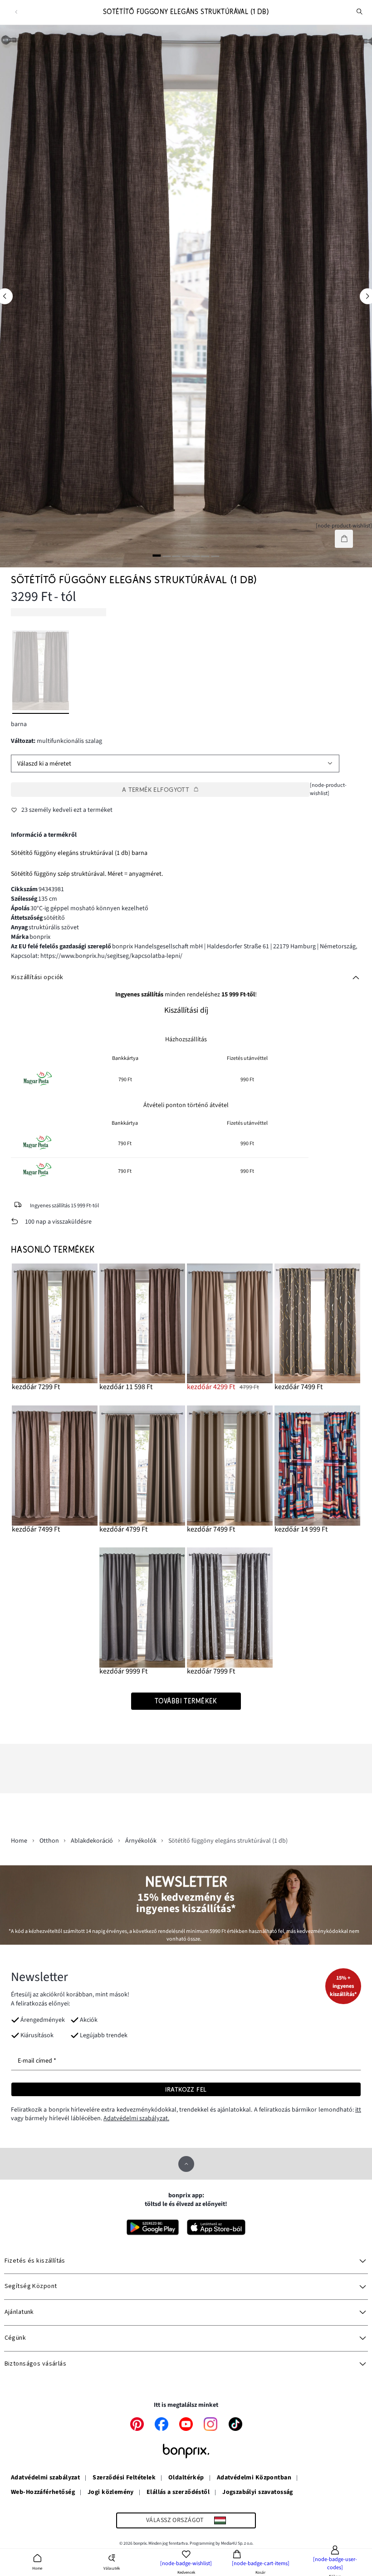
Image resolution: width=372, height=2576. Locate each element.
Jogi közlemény (111, 2493)
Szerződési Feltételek (124, 2478)
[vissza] (16, 12)
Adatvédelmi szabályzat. (136, 2118)
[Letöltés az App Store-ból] (216, 2227)
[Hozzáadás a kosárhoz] (344, 539)
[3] (176, 556)
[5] (196, 556)
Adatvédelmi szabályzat (45, 2478)
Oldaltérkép (186, 2478)
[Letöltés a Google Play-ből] (153, 2227)
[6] (206, 556)
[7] (215, 556)
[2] (166, 556)
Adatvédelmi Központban (254, 2478)
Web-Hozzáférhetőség (43, 2493)
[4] (186, 556)
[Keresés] (360, 12)
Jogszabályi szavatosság (258, 2493)
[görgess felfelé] (186, 2164)
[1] (157, 556)
